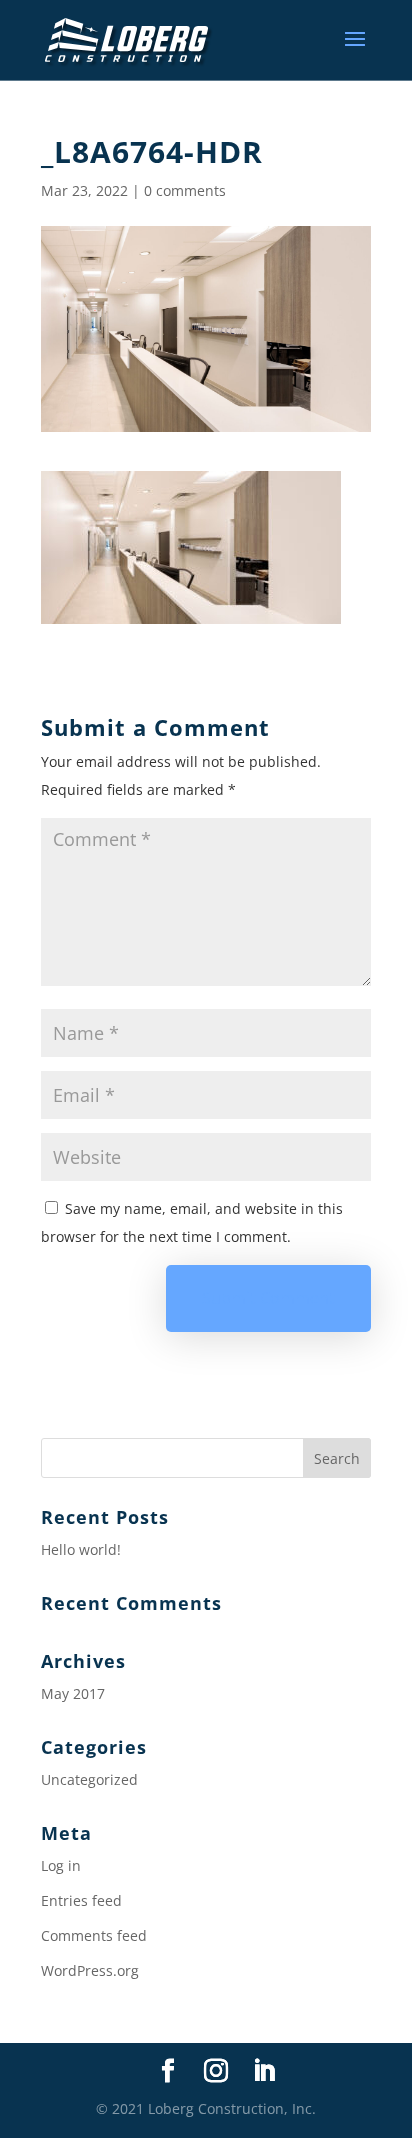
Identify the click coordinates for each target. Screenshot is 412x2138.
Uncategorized (89, 1779)
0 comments (185, 190)
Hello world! (81, 1549)
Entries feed (81, 1900)
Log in (61, 1865)
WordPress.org (90, 1970)
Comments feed (94, 1935)
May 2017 (73, 1693)
